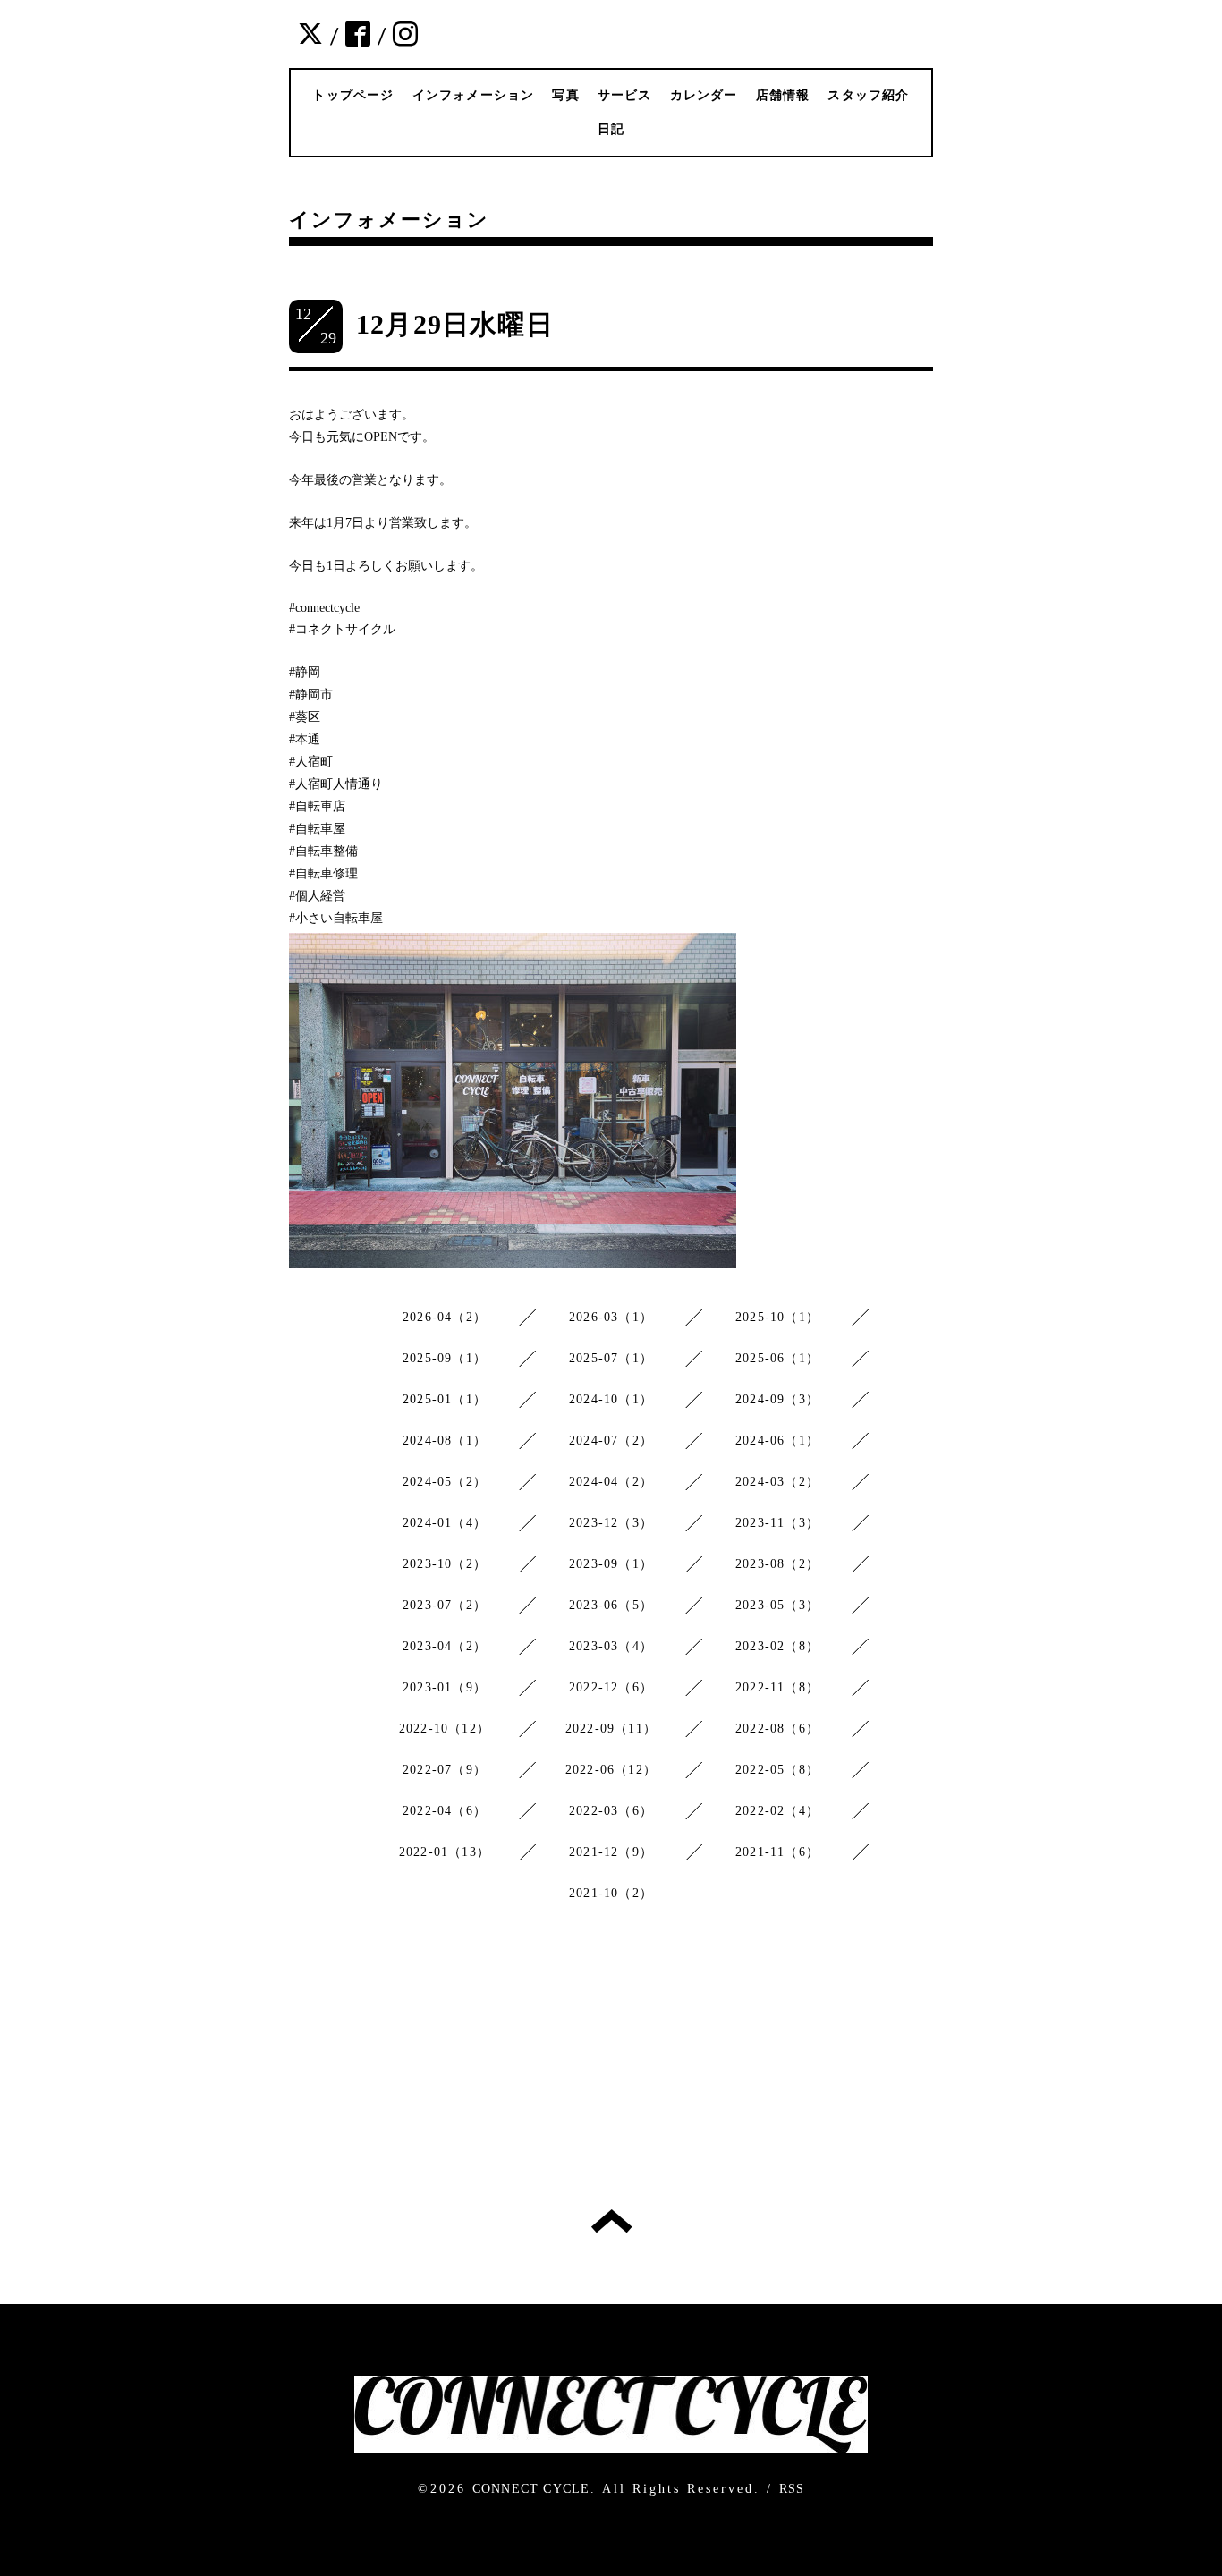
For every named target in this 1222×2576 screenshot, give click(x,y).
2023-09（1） (611, 1564)
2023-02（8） (777, 1646)
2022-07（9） (445, 1770)
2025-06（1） (777, 1358)
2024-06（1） (777, 1441)
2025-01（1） (445, 1399)
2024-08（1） (445, 1441)
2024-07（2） (611, 1441)
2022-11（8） (777, 1687)
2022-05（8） (777, 1770)
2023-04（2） (445, 1646)
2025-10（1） (777, 1317)
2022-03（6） (611, 1811)
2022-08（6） (777, 1729)
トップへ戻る (611, 2221)
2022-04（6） (445, 1811)
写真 (565, 95)
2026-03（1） (611, 1317)
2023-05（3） (777, 1605)
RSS (792, 2489)
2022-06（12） (611, 1770)
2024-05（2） (445, 1482)
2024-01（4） (445, 1523)
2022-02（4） (777, 1811)
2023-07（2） (445, 1605)
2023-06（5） (611, 1605)
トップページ (353, 95)
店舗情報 (783, 95)
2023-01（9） (445, 1687)
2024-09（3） (777, 1399)
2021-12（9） (611, 1852)
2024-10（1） (611, 1399)
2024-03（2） (777, 1482)
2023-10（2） (445, 1564)
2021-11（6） (777, 1852)
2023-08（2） (777, 1564)
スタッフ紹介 (868, 95)
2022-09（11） (611, 1729)
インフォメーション (474, 95)
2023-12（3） (611, 1523)
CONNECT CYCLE (531, 2489)
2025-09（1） (445, 1358)
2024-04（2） (611, 1482)
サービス (625, 95)
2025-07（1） (611, 1358)
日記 (611, 129)
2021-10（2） (611, 1893)
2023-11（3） (777, 1523)
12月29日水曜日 (455, 324)
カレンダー (704, 95)
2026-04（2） (445, 1317)
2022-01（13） (445, 1852)
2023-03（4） (611, 1646)
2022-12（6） (611, 1687)
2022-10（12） (445, 1729)
